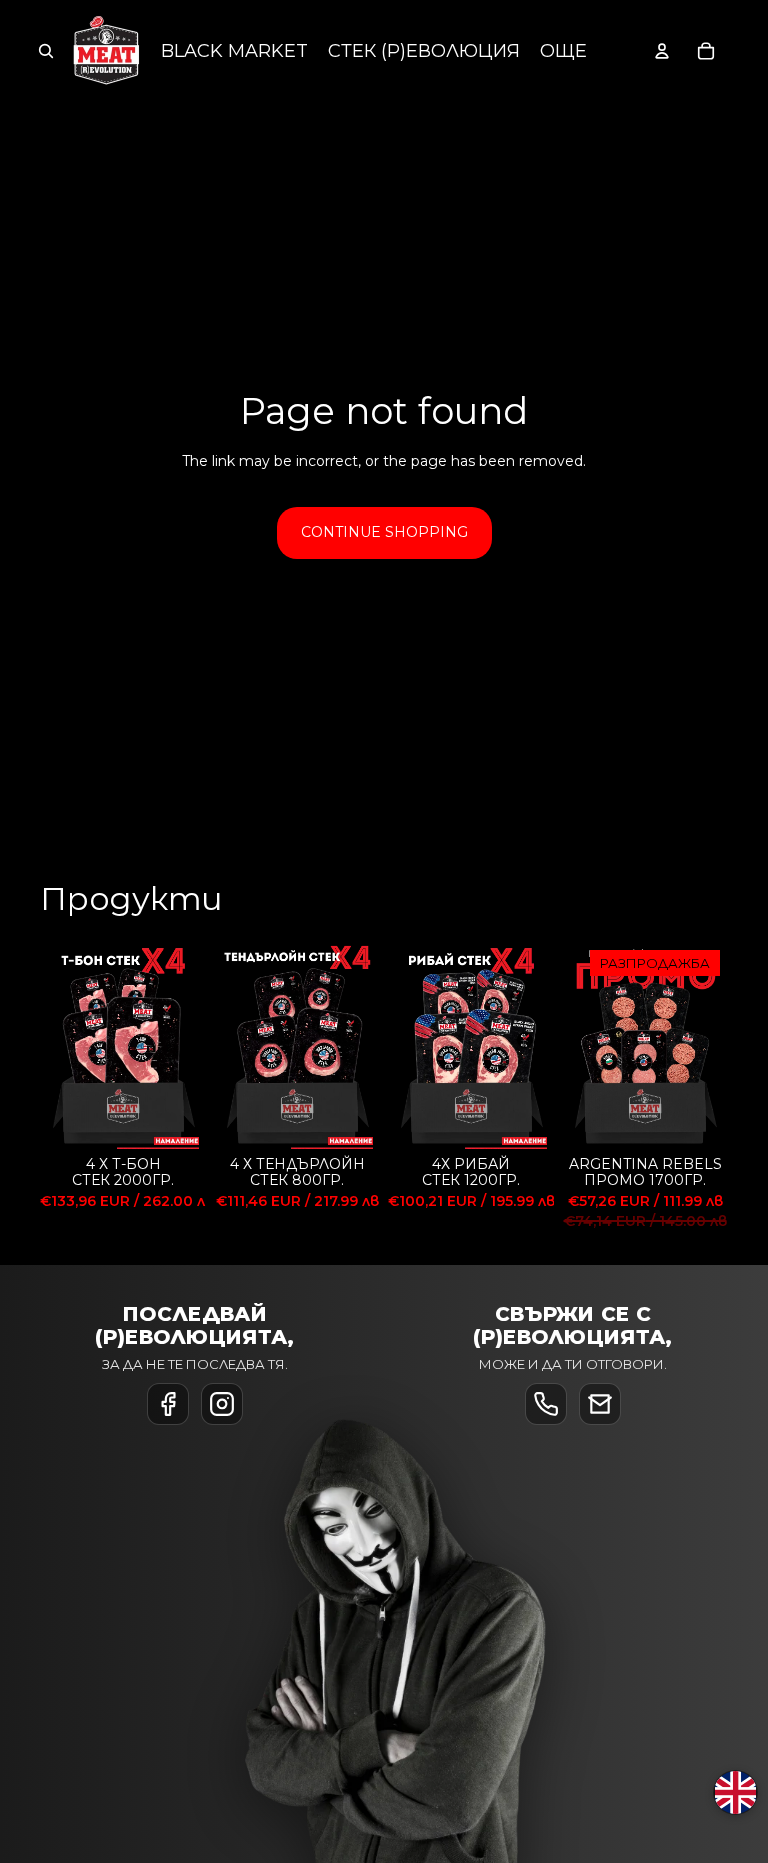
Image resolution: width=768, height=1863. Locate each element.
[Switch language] (735, 1792)
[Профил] (662, 51)
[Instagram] (222, 1404)
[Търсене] (46, 51)
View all (702, 905)
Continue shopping (384, 532)
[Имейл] (600, 1404)
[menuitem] (563, 51)
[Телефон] (546, 1404)
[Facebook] (168, 1404)
